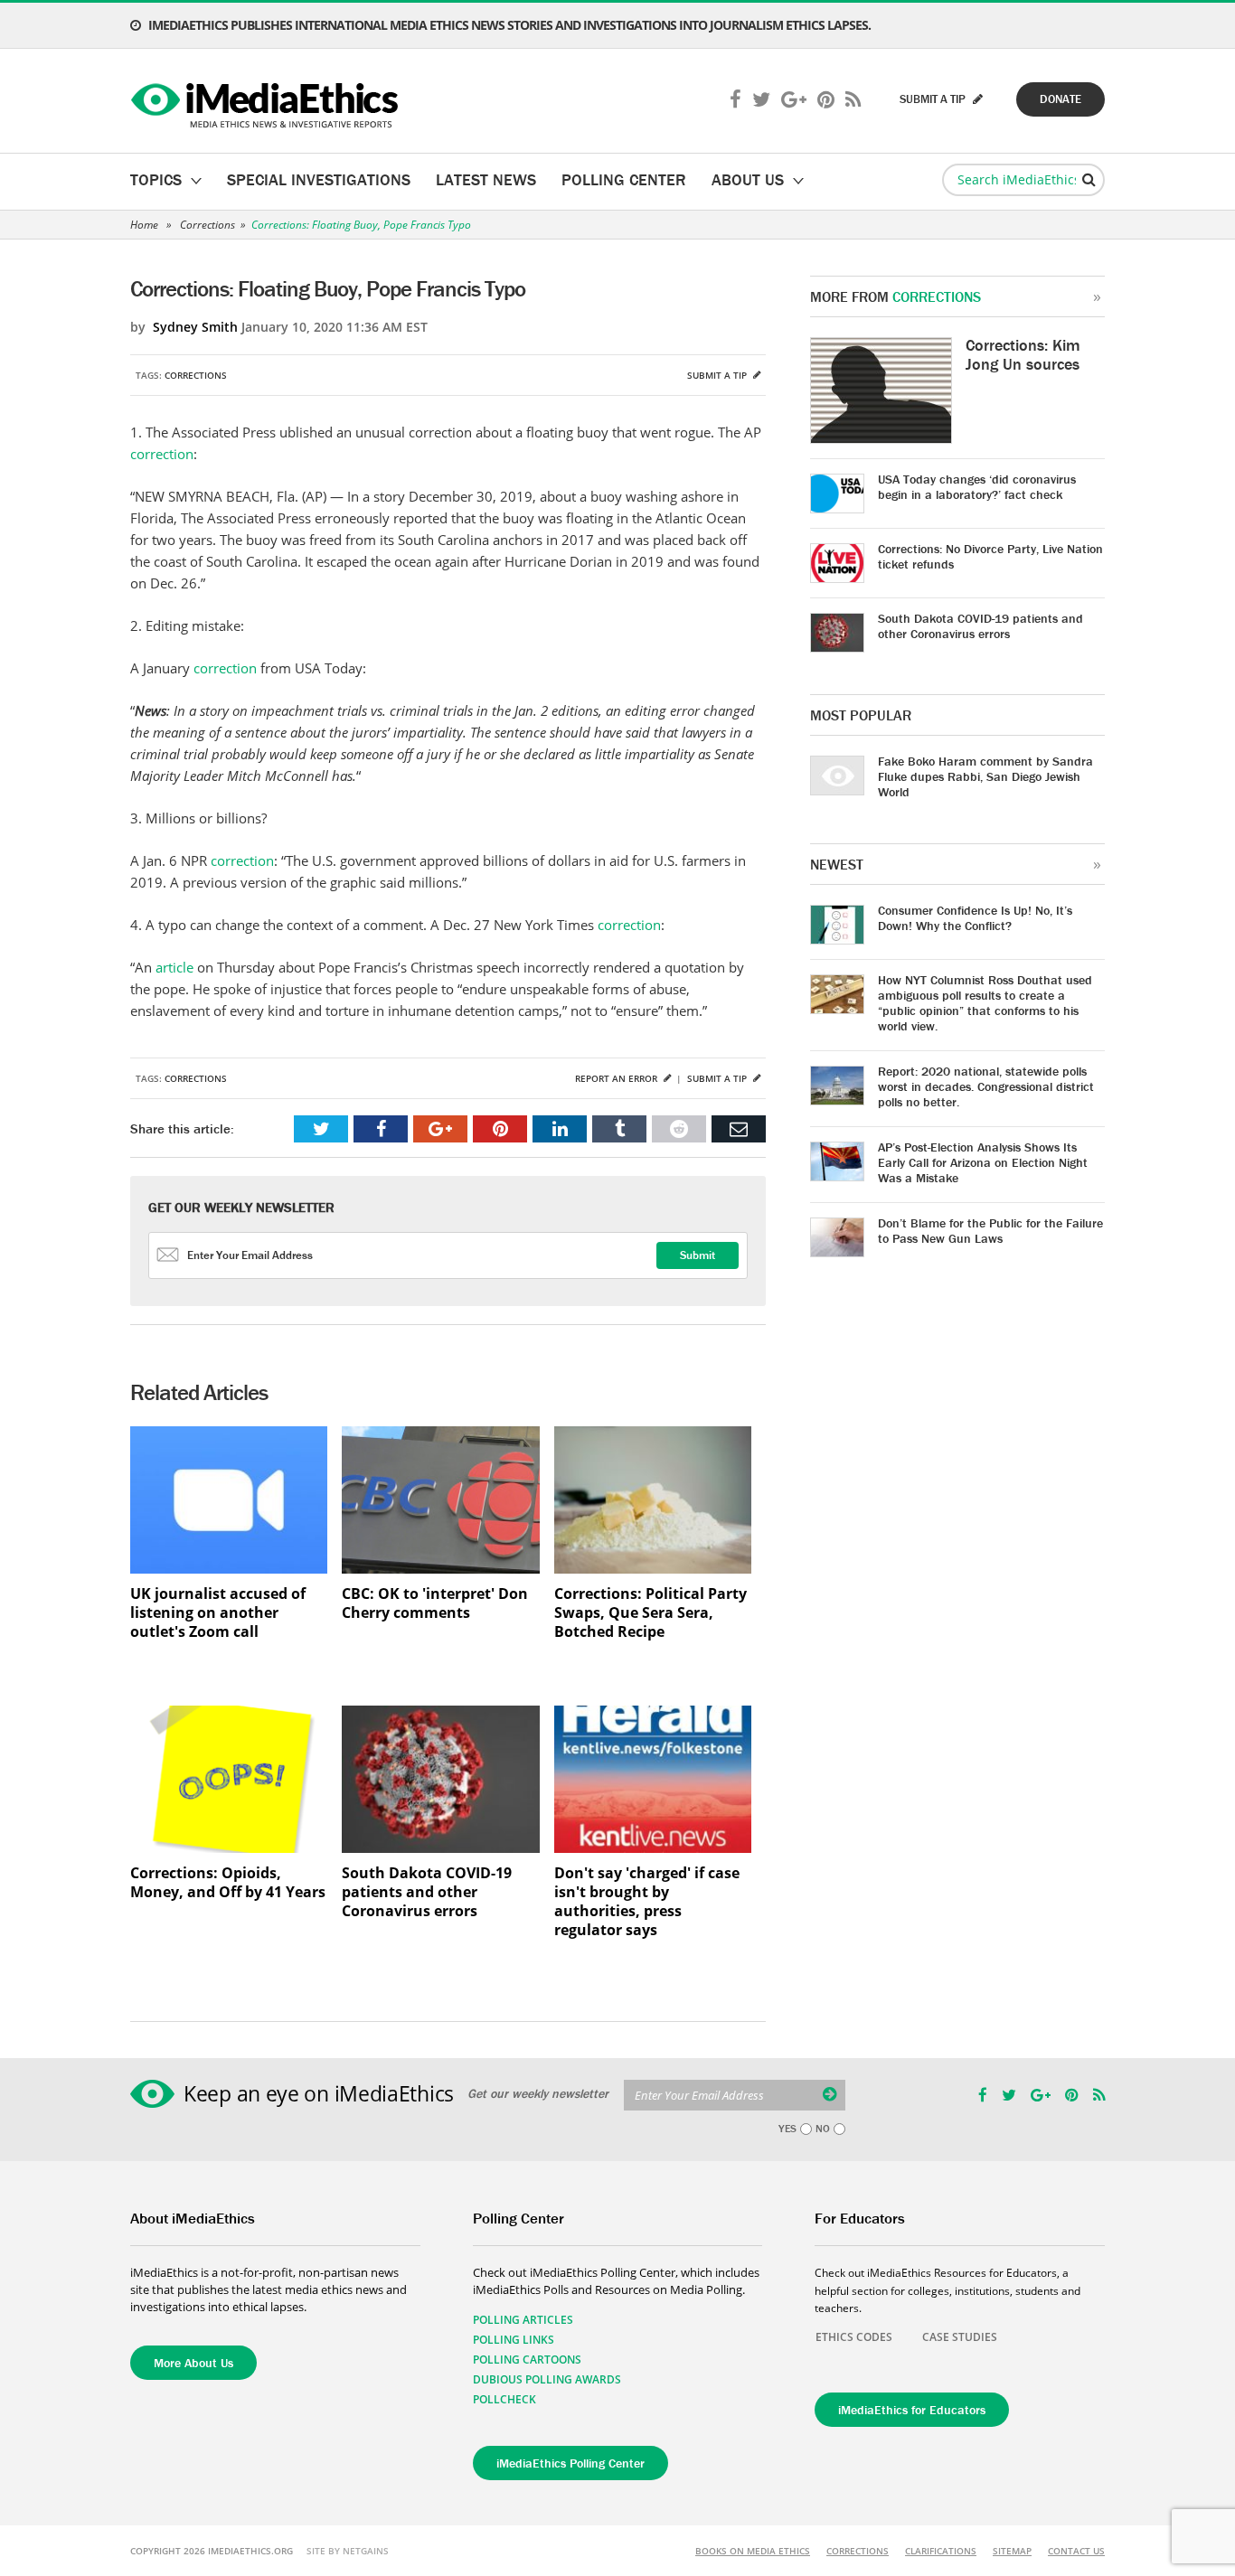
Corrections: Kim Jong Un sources (1023, 354)
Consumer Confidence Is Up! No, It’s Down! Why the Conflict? (975, 918)
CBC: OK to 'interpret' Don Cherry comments (435, 1603)
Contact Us (1076, 2551)
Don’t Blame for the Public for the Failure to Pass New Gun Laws (990, 1231)
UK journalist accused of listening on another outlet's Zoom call (218, 1613)
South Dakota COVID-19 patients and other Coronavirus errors (427, 1892)
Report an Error (617, 1078)
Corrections (207, 225)
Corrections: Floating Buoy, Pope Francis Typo (361, 225)
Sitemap (1012, 2551)
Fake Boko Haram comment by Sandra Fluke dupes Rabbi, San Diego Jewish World (985, 776)
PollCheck (504, 2399)
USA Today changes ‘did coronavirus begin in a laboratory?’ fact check (977, 487)
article (174, 967)
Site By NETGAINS (348, 2551)
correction (162, 454)
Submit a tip (718, 375)
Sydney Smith (195, 327)
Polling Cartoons (527, 2360)
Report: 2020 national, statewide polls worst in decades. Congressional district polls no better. (986, 1086)
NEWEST (837, 864)
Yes (787, 2129)
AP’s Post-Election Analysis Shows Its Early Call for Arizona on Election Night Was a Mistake (983, 1162)
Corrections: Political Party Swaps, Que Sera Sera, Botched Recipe (650, 1613)
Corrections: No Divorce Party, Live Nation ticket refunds (990, 556)
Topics (156, 179)
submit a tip (934, 99)
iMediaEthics (267, 101)
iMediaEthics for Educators (912, 2410)
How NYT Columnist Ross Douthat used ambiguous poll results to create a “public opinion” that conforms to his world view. (985, 1003)
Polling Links (514, 2340)
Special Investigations (319, 179)
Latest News (486, 179)
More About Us (193, 2363)
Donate (1061, 99)
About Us (748, 179)
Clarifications (941, 2551)
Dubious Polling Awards (547, 2379)
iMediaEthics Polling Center (570, 2463)
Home (144, 225)
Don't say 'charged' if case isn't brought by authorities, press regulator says (647, 1902)
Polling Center (624, 179)
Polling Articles (523, 2320)
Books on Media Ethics (753, 2551)
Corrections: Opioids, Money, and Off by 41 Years (228, 1883)
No (823, 2129)
